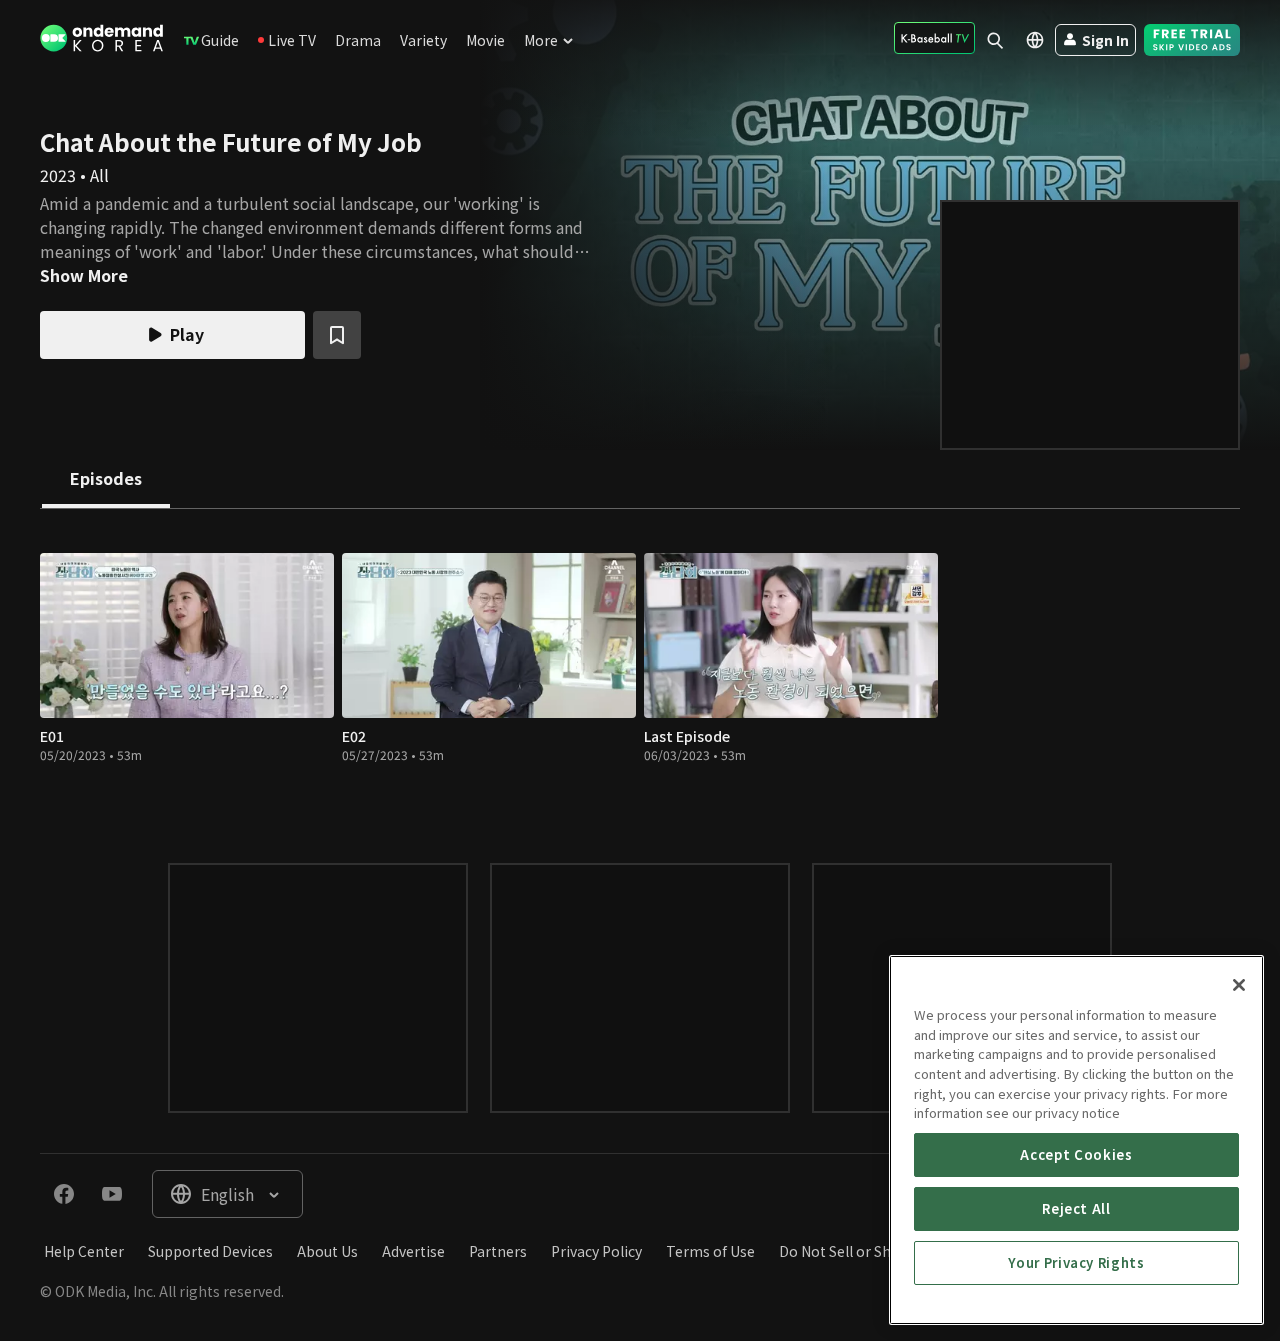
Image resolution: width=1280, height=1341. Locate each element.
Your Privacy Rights (1076, 1262)
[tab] (106, 480)
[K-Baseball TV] (934, 38)
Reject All (1076, 1208)
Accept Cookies (1076, 1154)
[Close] (1239, 985)
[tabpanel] (640, 666)
